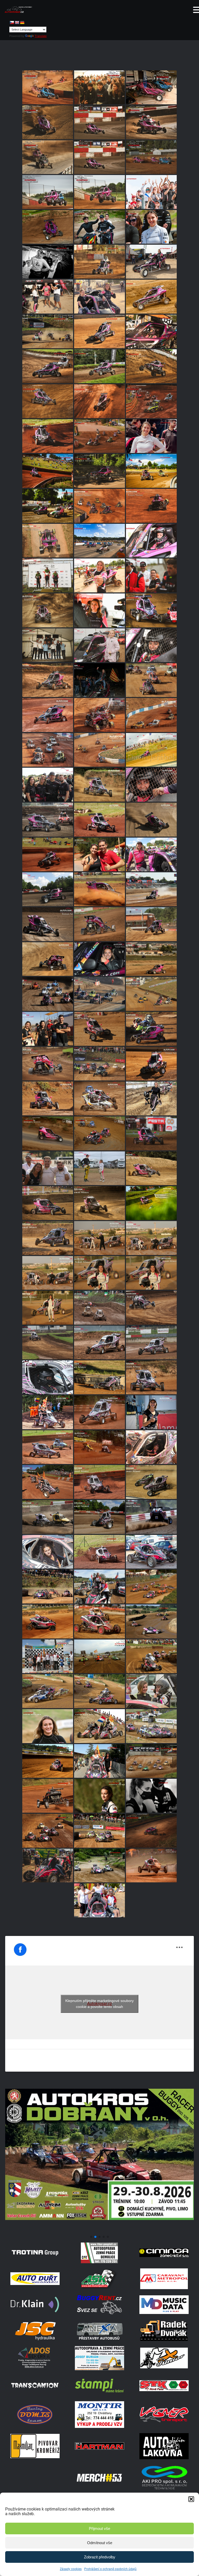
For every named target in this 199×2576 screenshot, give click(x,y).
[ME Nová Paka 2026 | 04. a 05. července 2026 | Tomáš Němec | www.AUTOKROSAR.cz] (99, 87)
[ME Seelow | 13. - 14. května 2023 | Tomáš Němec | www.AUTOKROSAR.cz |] (99, 1203)
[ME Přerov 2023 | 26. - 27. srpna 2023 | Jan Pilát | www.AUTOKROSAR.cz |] (99, 1098)
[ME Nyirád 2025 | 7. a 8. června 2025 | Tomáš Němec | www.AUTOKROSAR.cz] (99, 506)
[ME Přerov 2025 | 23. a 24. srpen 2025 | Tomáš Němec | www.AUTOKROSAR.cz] (151, 366)
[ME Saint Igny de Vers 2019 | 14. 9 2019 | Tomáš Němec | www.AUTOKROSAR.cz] (99, 1831)
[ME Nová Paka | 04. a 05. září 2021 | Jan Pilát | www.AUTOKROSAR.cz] (48, 1552)
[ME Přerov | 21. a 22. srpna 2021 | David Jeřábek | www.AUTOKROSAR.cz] (151, 1796)
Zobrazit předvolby (100, 2557)
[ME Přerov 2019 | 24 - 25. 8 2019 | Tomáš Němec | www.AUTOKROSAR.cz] (99, 1656)
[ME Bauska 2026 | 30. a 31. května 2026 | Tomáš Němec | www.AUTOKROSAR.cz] (151, 157)
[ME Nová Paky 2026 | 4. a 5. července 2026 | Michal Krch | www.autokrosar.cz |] (151, 87)
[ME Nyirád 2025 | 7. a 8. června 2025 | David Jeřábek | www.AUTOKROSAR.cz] (99, 541)
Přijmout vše (99, 2528)
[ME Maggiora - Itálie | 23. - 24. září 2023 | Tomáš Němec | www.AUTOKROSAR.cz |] (151, 1029)
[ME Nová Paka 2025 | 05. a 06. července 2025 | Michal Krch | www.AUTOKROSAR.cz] (99, 436)
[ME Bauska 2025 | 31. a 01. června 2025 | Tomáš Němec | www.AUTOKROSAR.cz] (48, 575)
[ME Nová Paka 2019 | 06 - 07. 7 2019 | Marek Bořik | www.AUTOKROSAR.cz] (151, 1831)
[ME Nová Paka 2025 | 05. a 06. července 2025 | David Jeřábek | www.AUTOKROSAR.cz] (151, 436)
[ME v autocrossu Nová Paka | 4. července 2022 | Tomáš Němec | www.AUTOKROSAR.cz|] (151, 1447)
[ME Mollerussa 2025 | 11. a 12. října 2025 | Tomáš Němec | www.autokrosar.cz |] (99, 262)
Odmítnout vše (100, 2543)
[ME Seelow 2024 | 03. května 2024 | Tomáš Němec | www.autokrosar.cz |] (99, 959)
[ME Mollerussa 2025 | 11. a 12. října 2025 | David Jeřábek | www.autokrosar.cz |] (99, 297)
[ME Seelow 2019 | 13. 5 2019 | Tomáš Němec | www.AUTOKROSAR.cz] (99, 1866)
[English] (17, 23)
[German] (22, 23)
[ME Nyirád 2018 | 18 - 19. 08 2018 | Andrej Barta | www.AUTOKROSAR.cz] (151, 1866)
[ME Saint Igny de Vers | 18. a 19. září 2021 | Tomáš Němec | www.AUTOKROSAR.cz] (151, 1761)
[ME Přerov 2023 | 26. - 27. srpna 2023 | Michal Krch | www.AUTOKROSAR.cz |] (48, 1133)
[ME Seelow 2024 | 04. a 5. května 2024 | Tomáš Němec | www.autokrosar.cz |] (48, 959)
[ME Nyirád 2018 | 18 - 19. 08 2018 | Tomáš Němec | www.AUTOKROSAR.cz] (48, 1621)
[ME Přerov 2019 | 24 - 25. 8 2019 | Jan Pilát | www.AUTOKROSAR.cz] (48, 1691)
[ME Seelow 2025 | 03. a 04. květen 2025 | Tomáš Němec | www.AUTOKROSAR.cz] (48, 610)
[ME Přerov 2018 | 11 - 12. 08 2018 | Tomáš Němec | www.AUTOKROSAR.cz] (99, 1621)
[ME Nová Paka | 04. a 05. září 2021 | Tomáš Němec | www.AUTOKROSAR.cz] (48, 1796)
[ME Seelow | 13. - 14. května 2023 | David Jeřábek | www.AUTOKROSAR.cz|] (151, 1203)
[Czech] (12, 23)
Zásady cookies (71, 2569)
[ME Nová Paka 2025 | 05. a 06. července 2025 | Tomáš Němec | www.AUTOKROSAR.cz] (99, 401)
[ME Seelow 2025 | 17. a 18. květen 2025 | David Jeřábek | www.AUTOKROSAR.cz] (99, 610)
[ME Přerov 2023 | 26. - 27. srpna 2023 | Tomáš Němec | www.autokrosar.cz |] (151, 1133)
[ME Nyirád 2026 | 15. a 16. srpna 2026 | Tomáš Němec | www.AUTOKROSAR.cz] (48, 87)
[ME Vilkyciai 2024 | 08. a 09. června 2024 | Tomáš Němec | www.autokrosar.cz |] (151, 855)
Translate (41, 36)
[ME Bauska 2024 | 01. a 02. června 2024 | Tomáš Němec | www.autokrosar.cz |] (99, 889)
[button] (191, 2499)
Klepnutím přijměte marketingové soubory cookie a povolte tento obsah (99, 2004)
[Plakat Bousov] (99, 2231)
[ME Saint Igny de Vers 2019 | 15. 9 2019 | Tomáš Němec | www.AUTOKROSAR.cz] (48, 1761)
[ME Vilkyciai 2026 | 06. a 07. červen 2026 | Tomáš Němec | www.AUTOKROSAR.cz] (99, 122)
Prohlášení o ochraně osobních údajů (110, 2569)
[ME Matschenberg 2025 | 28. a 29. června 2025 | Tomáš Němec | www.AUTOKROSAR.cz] (99, 471)
